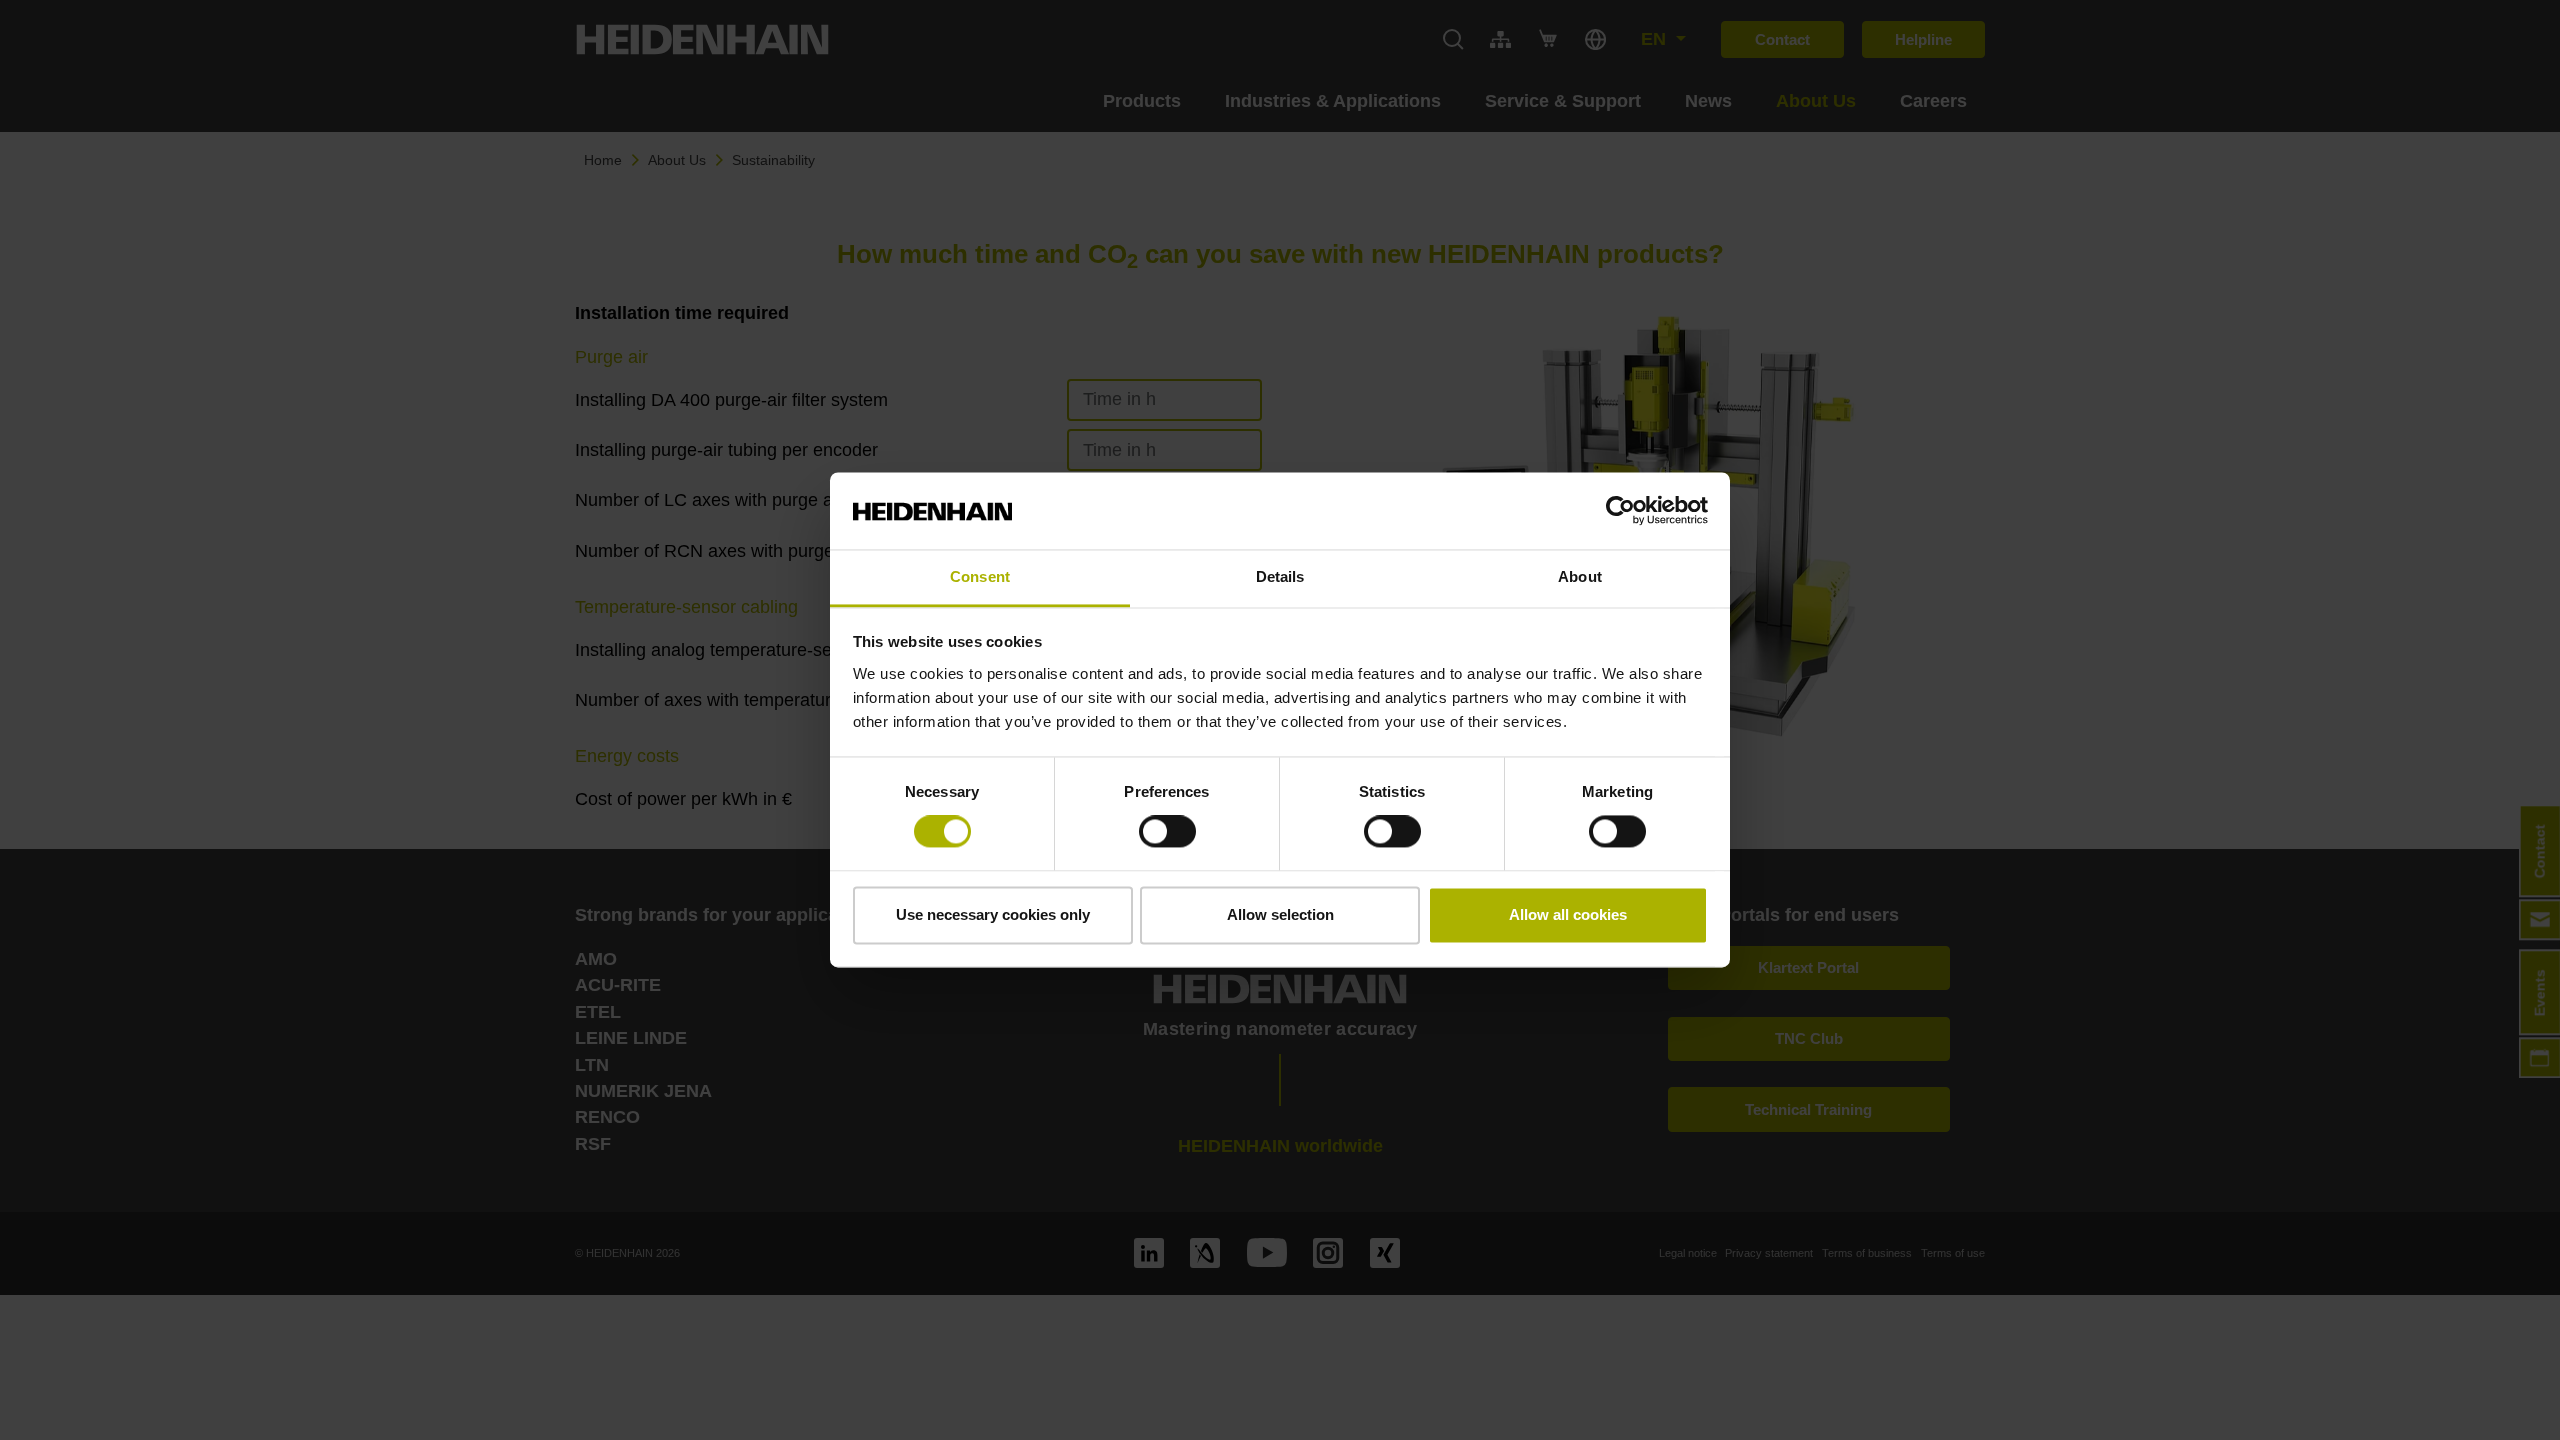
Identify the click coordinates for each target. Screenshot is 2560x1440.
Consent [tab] (980, 576)
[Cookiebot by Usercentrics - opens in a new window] (1620, 511)
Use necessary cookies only (993, 914)
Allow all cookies (1568, 914)
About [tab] (1580, 576)
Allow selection (1280, 914)
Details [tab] (1280, 576)
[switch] (1167, 832)
